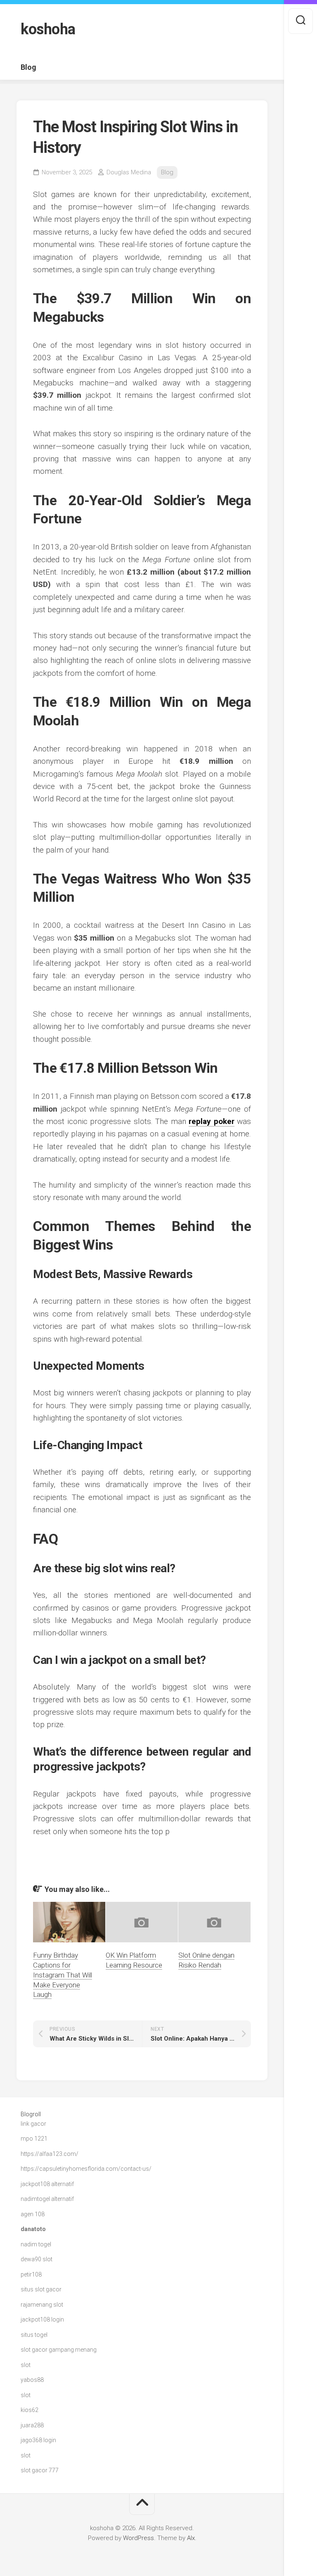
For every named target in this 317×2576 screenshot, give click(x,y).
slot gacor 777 (40, 2470)
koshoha (48, 29)
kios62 (30, 2410)
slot (26, 2365)
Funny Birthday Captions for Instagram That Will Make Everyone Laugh (63, 1975)
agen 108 (33, 2214)
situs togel (34, 2335)
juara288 (32, 2425)
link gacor (33, 2124)
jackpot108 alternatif (47, 2184)
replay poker (211, 1121)
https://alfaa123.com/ (50, 2154)
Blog (28, 67)
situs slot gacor (41, 2289)
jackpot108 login (42, 2319)
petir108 (31, 2274)
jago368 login (38, 2440)
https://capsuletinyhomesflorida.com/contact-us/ (86, 2169)
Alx (191, 2538)
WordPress (138, 2538)
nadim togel (36, 2244)
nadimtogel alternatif (47, 2199)
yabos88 (32, 2380)
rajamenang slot (42, 2305)
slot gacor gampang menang (59, 2350)
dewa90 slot (37, 2259)
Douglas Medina (129, 172)
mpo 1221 (34, 2139)
